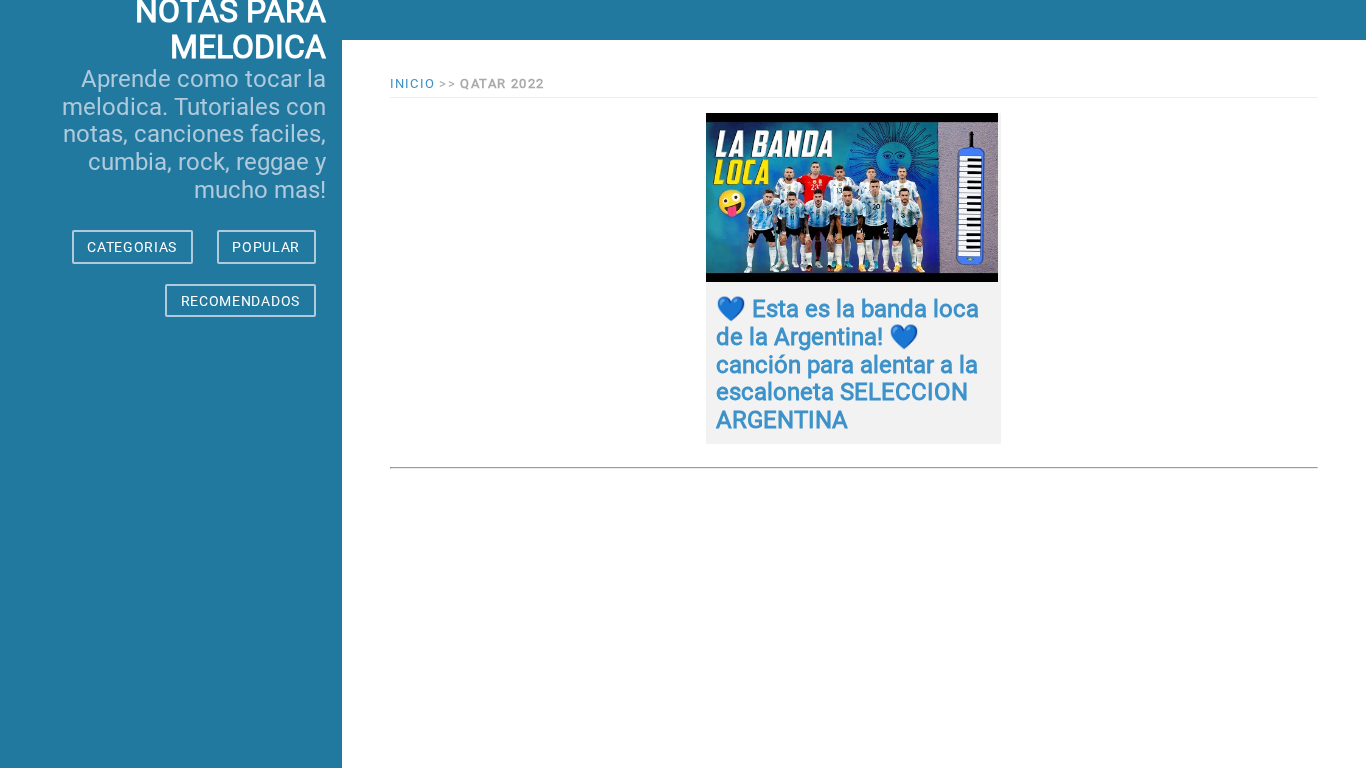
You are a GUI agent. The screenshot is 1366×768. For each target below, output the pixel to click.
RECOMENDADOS (240, 301)
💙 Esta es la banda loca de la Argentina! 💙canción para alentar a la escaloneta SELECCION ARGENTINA (847, 364)
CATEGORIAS (132, 247)
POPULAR (266, 247)
